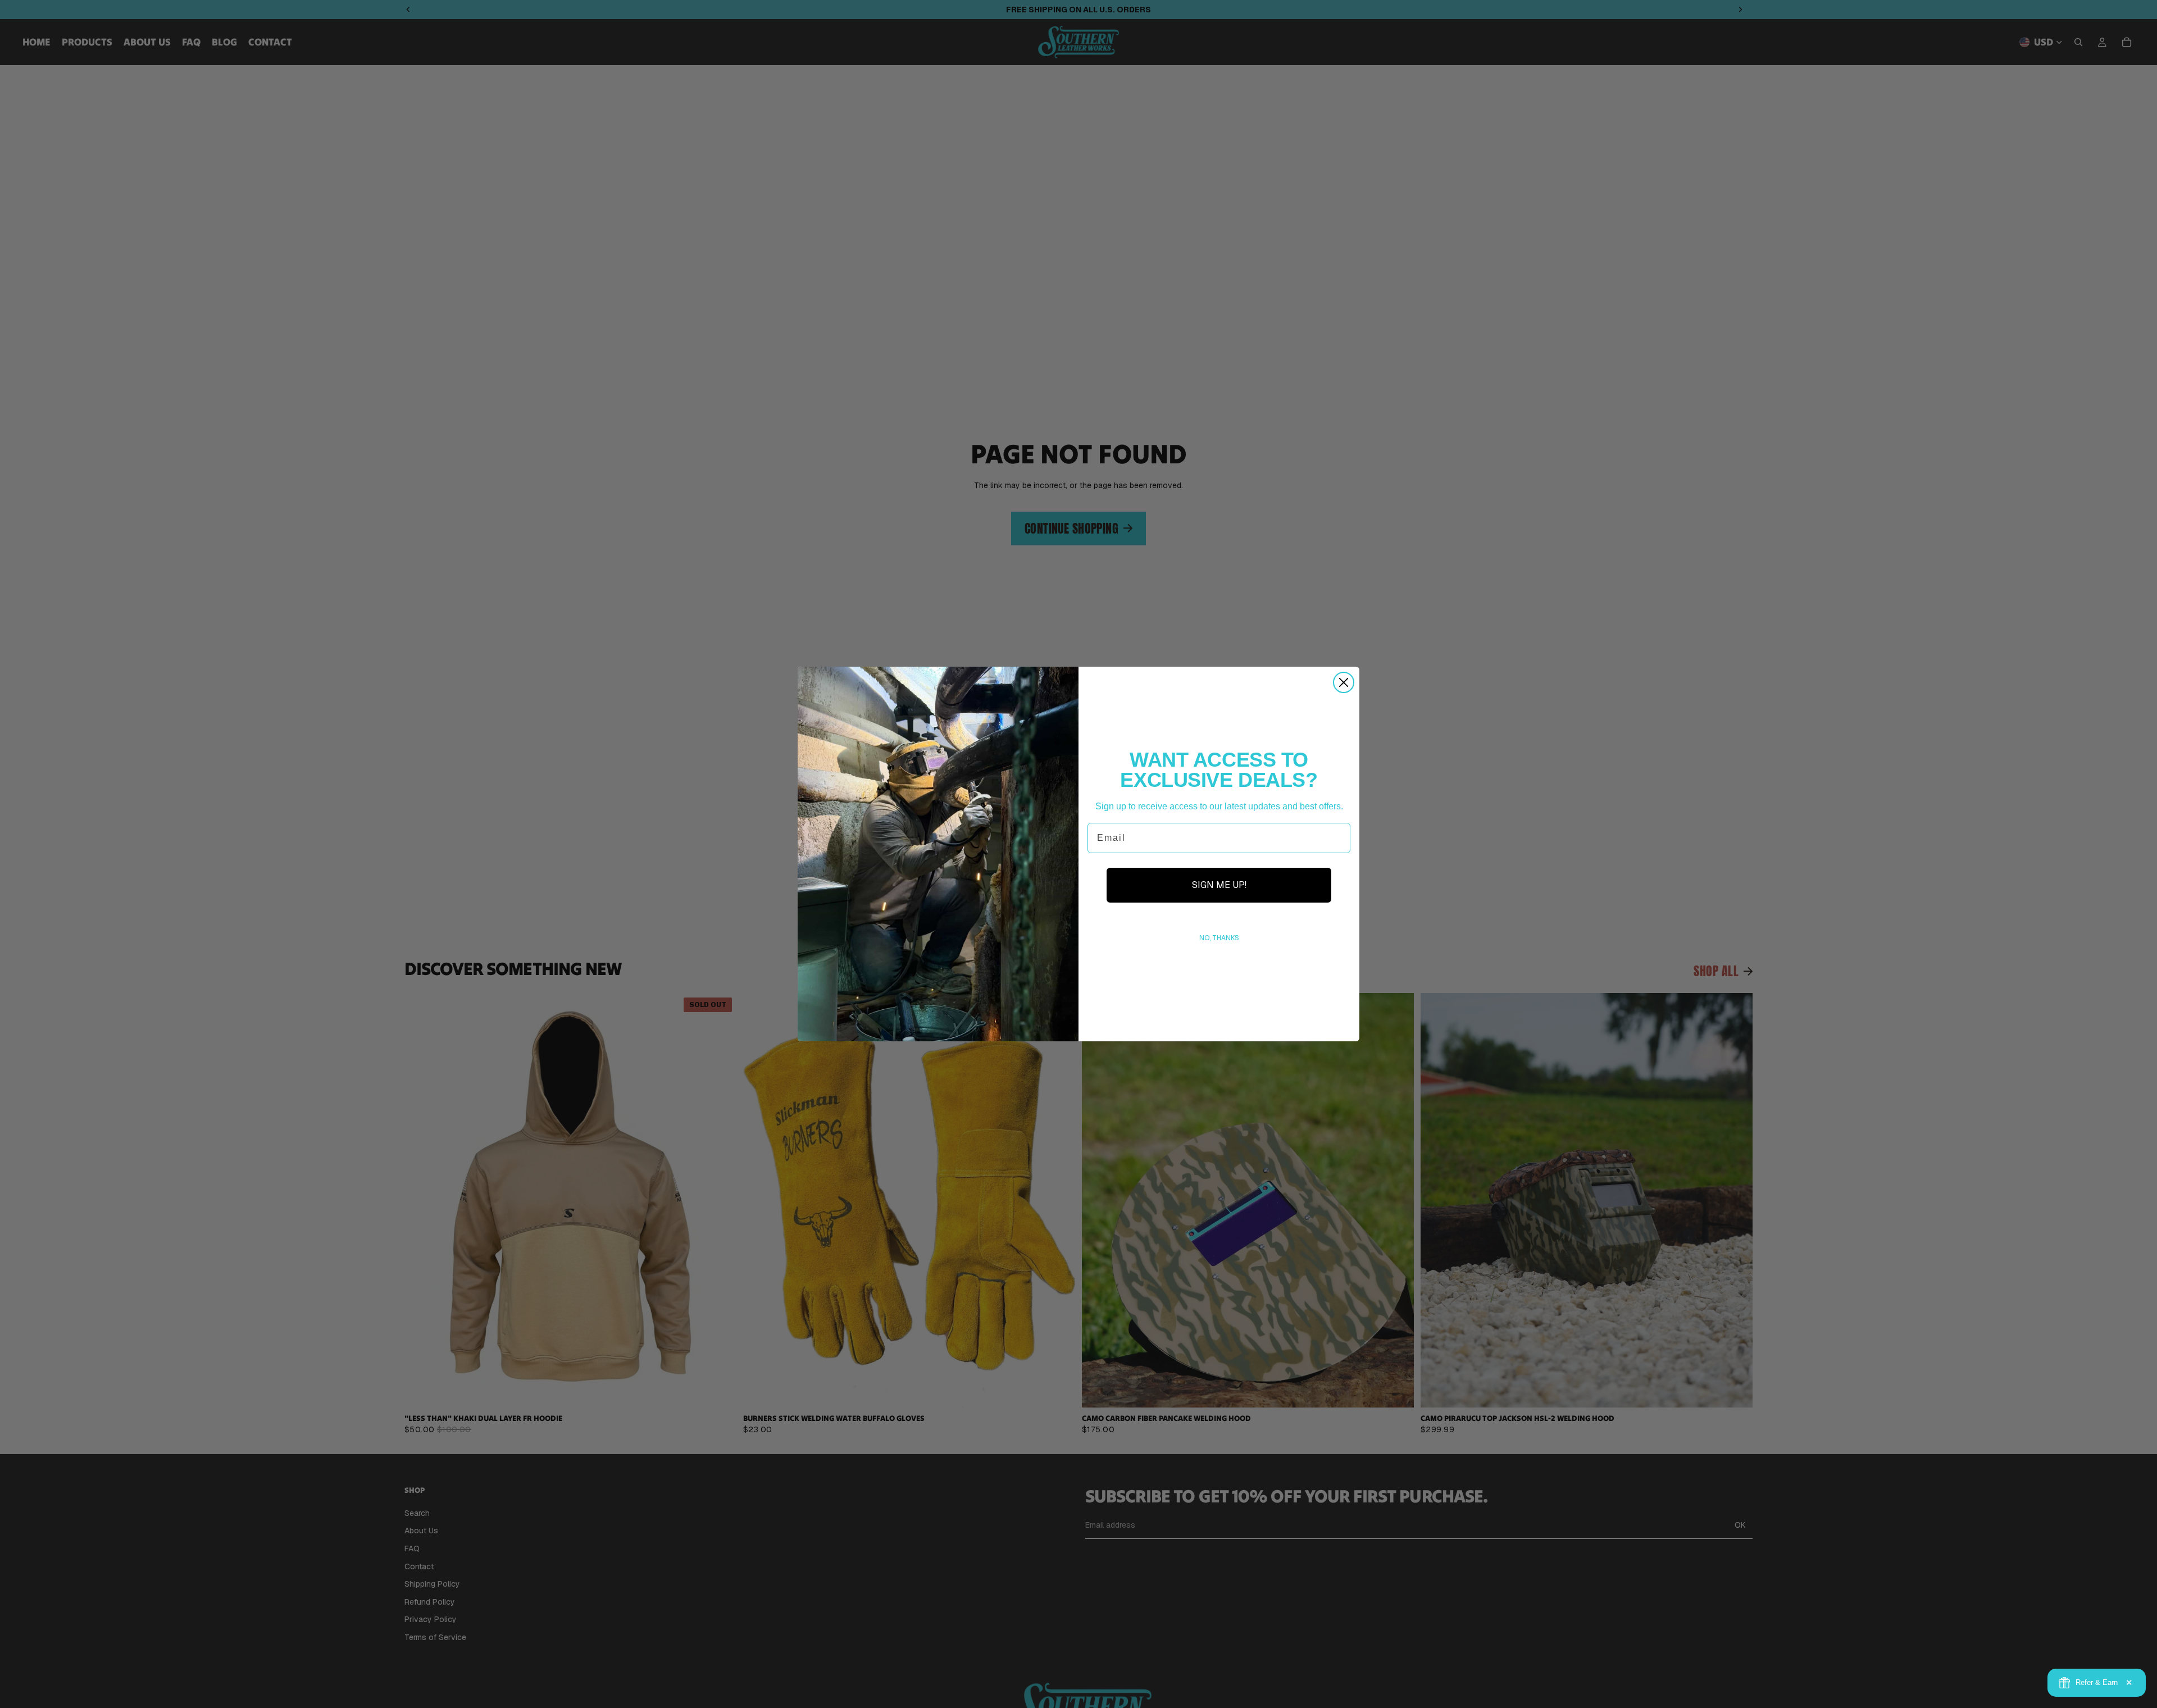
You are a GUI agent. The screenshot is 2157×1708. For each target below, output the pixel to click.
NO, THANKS (1219, 938)
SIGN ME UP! (1219, 885)
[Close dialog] (1344, 682)
